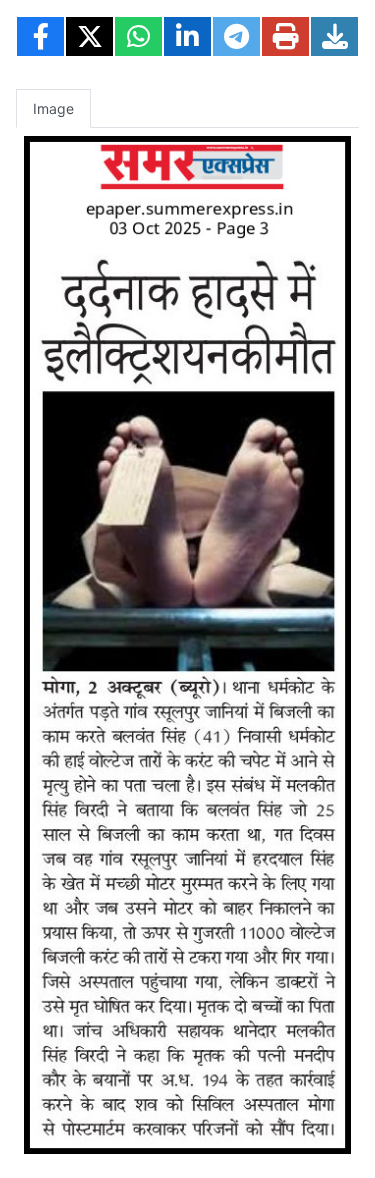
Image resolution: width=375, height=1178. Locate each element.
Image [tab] (53, 108)
